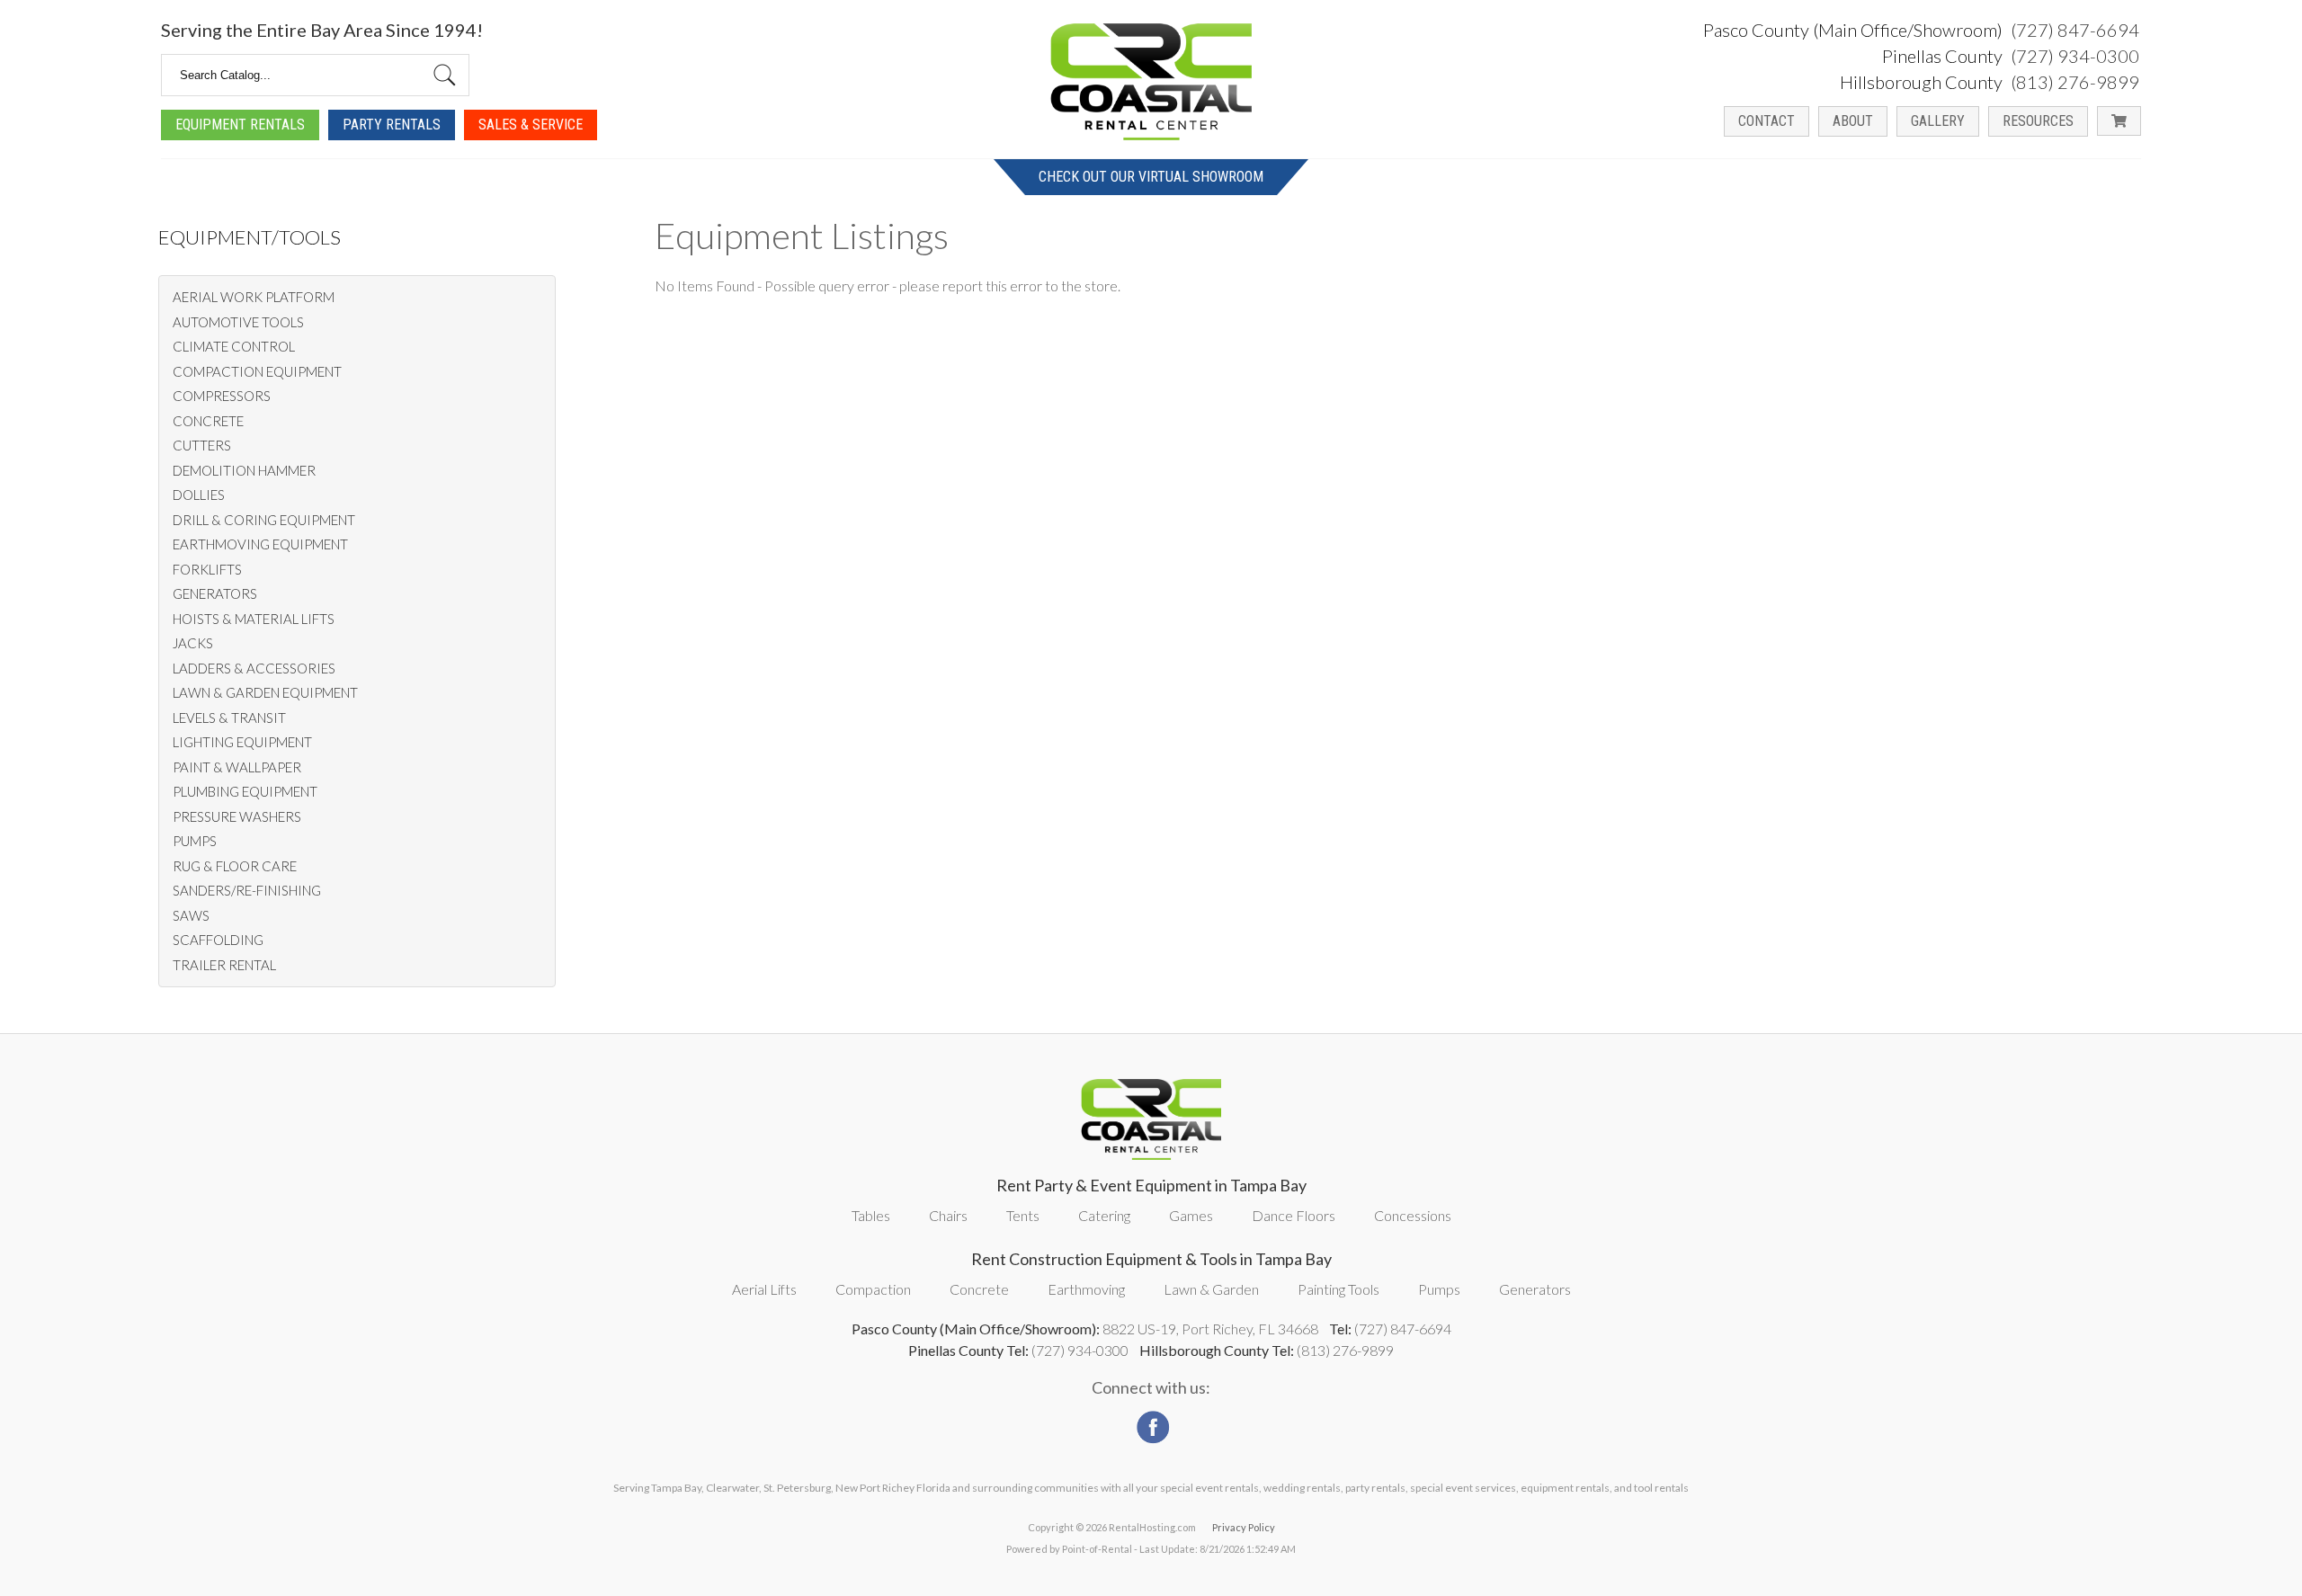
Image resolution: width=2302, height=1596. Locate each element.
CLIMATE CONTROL (234, 346)
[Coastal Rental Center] (1151, 82)
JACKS (193, 643)
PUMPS (195, 841)
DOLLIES (199, 495)
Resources (2038, 121)
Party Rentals (392, 125)
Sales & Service (531, 125)
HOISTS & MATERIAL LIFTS (254, 619)
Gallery (1938, 121)
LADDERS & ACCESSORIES (254, 668)
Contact (1767, 121)
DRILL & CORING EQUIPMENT (264, 520)
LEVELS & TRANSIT (229, 718)
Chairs (948, 1215)
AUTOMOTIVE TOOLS (238, 322)
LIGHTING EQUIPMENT (242, 742)
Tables (871, 1215)
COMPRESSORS (222, 396)
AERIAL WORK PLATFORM (254, 297)
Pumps (1439, 1289)
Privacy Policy (1244, 1527)
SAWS (191, 915)
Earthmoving (1086, 1289)
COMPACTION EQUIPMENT (257, 371)
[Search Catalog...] (445, 75)
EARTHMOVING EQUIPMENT (260, 544)
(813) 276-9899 (2075, 82)
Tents (1023, 1215)
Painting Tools (1338, 1289)
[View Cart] (2119, 121)
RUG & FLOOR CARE (235, 866)
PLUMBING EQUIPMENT (245, 791)
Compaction (873, 1289)
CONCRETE (208, 421)
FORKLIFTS (207, 569)
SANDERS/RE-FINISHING (247, 890)
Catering (1104, 1215)
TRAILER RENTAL (224, 965)
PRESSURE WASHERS (237, 816)
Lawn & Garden (1211, 1289)
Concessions (1413, 1215)
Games (1191, 1215)
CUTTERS (202, 445)
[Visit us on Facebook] (1151, 1422)
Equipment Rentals (240, 125)
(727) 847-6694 (2075, 30)
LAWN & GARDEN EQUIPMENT (265, 692)
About (1853, 121)
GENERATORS (215, 593)
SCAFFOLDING (218, 940)
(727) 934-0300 (2075, 56)
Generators (1535, 1289)
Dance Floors (1294, 1215)
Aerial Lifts (764, 1289)
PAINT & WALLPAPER (237, 767)
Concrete (979, 1289)
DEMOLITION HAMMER (244, 470)
